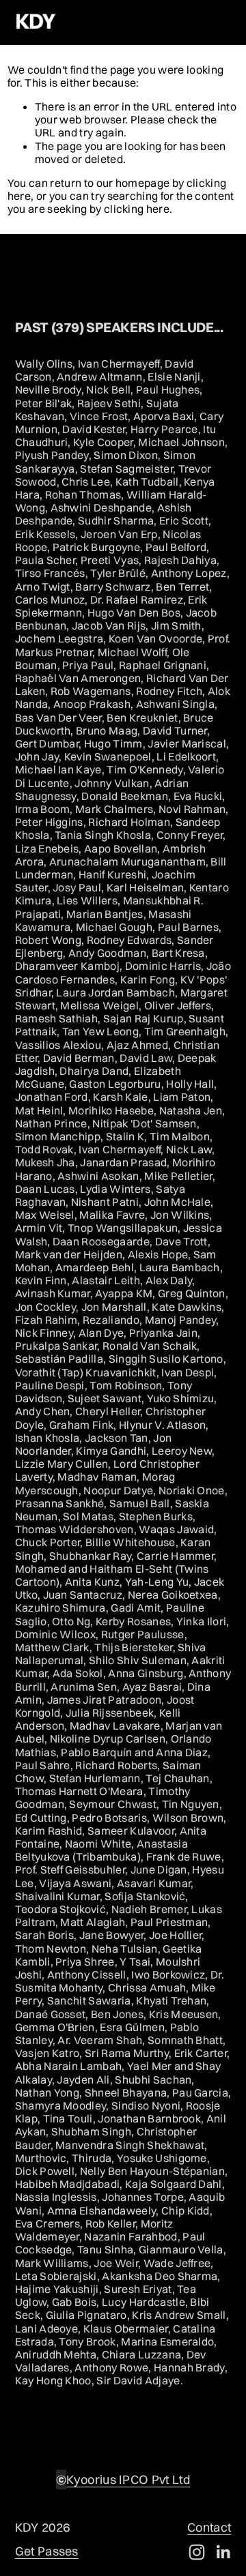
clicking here (137, 209)
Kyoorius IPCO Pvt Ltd (128, 2480)
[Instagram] (197, 2552)
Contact (209, 2528)
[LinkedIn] (223, 2552)
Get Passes (47, 2551)
